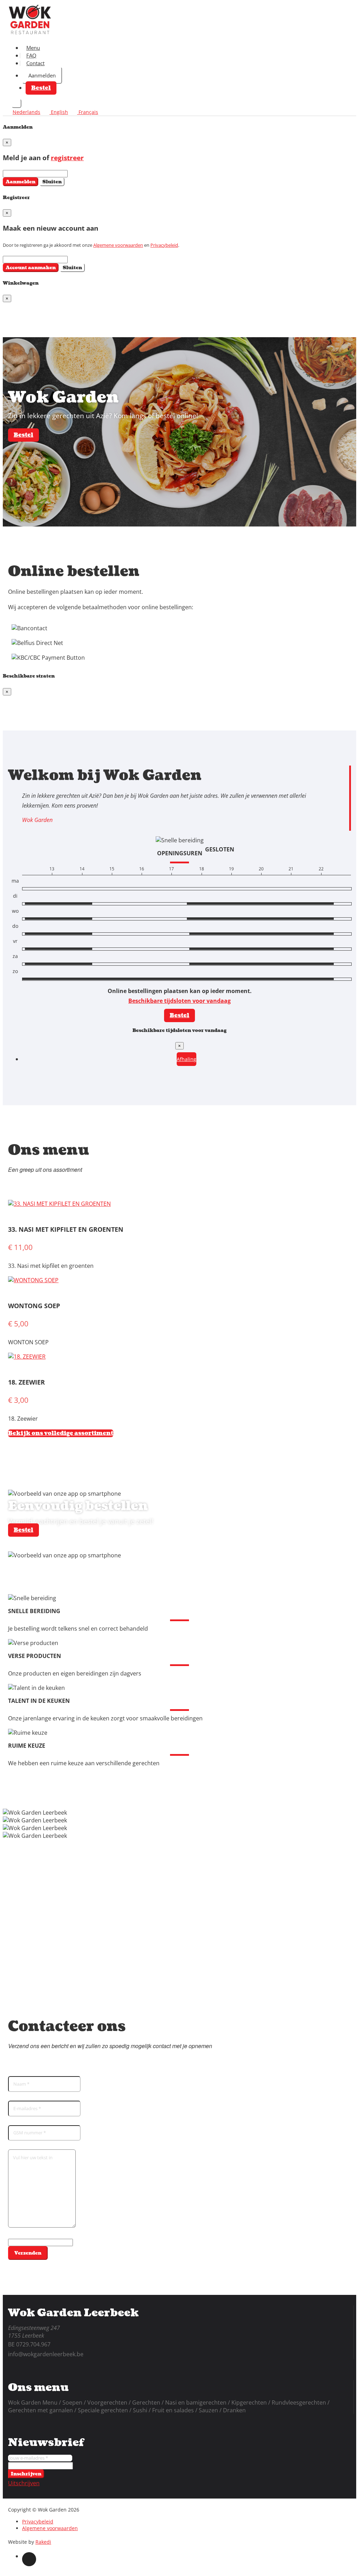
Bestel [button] (41, 88)
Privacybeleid (164, 245)
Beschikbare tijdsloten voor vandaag (179, 1001)
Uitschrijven (24, 2483)
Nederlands (26, 112)
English (59, 112)
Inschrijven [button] (26, 2474)
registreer (67, 158)
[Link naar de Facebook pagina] (29, 2559)
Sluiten (52, 182)
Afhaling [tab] (187, 1059)
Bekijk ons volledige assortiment (61, 1433)
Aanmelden (42, 75)
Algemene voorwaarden (118, 245)
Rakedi (43, 2542)
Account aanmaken (31, 268)
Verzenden (28, 2253)
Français (88, 112)
